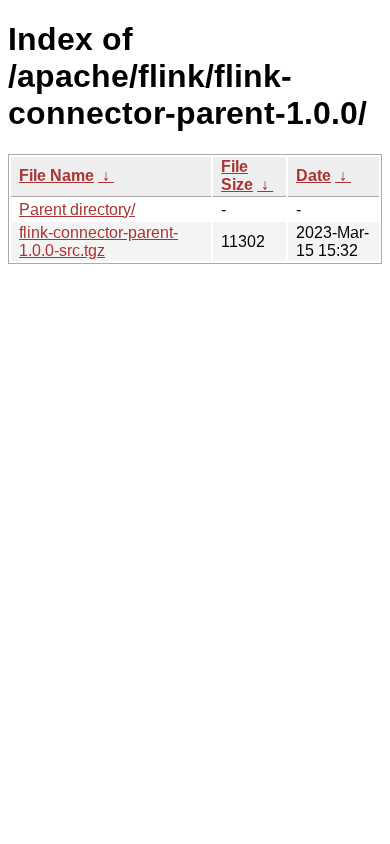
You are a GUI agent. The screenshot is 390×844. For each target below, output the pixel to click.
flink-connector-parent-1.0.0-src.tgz (98, 241)
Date (313, 175)
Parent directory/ (77, 209)
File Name (56, 175)
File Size (237, 175)
